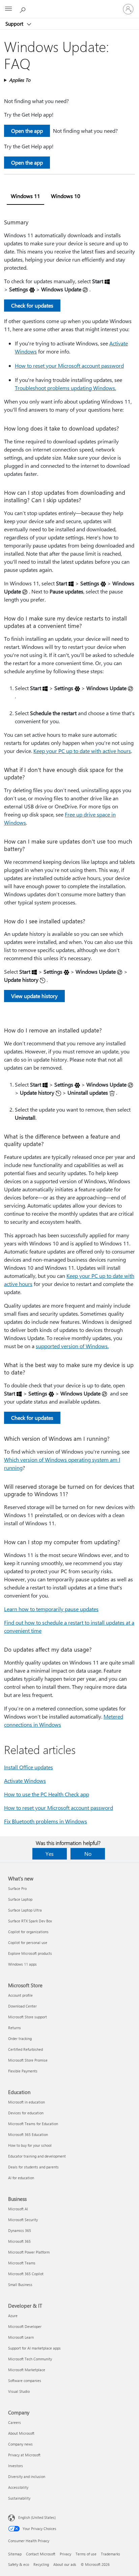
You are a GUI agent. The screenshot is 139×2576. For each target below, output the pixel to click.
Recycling (41, 2564)
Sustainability (19, 2498)
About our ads (65, 2564)
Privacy (65, 2554)
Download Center (22, 2006)
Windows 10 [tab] (66, 196)
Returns (15, 2028)
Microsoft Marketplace (27, 2370)
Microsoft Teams (22, 2263)
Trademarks (110, 2554)
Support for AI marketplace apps (34, 2348)
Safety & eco (19, 2564)
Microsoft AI (18, 2209)
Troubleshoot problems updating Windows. (65, 388)
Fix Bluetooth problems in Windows (46, 1821)
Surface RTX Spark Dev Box (30, 1921)
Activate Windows (25, 1781)
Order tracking (20, 2038)
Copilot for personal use (28, 1942)
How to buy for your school (30, 2145)
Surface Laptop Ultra (25, 1910)
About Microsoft (21, 2433)
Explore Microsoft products (30, 1953)
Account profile (20, 1995)
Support (15, 24)
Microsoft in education (26, 2102)
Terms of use (86, 2554)
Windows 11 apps (22, 1964)
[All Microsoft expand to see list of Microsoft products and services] (8, 9)
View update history (34, 996)
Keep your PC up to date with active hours (82, 751)
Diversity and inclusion (27, 2476)
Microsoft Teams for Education (33, 2124)
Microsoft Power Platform (29, 2252)
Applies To (20, 80)
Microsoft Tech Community (30, 2359)
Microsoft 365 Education (28, 2134)
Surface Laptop (20, 1899)
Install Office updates (29, 1767)
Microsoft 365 (19, 2241)
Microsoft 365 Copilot (26, 2274)
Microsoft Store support (27, 2017)
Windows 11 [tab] (25, 196)
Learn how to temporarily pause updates (51, 1609)
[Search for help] (24, 9)
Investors (16, 2466)
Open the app (27, 131)
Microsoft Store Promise (28, 2060)
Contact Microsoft (41, 2554)
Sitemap (15, 2554)
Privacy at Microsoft (24, 2455)
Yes (50, 1854)
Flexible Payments (23, 2071)
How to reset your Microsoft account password (69, 366)
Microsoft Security (23, 2220)
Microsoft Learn (21, 2337)
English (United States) (37, 2517)
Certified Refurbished (25, 2049)
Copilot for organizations (28, 1932)
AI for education (21, 2178)
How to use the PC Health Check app (47, 1794)
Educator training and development (37, 2156)
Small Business (20, 2285)
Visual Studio (19, 2391)
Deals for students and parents (33, 2167)
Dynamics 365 (20, 2230)
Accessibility (18, 2487)
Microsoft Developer (25, 2326)
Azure (13, 2316)
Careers (15, 2422)
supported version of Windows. (72, 1346)
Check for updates (32, 305)
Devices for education (26, 2113)
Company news (20, 2444)
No (88, 1854)
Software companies (25, 2380)
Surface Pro (17, 1888)
